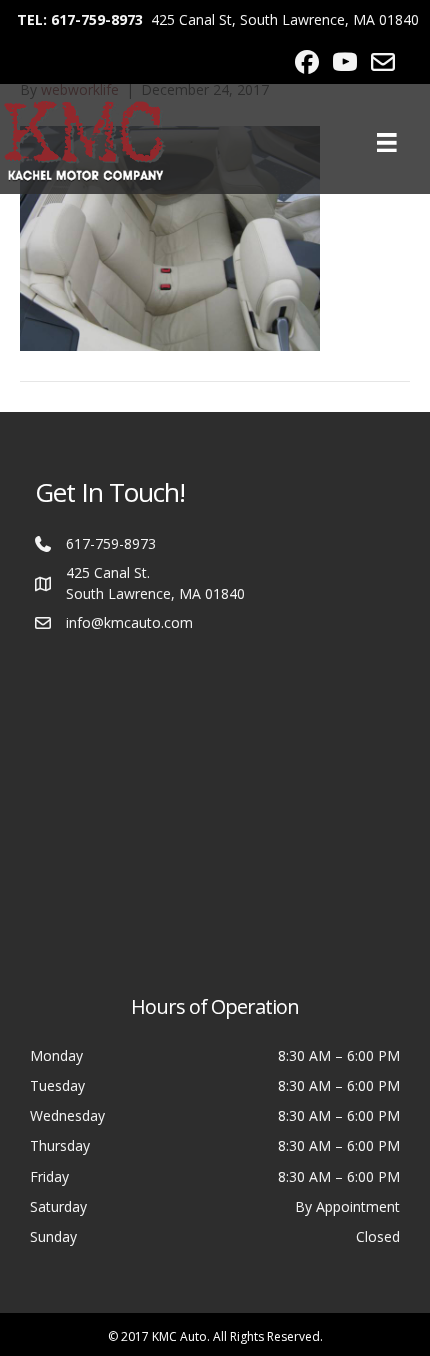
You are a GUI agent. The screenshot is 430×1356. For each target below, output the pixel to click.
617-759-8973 (111, 543)
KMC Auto (179, 1336)
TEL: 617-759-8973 (80, 19)
